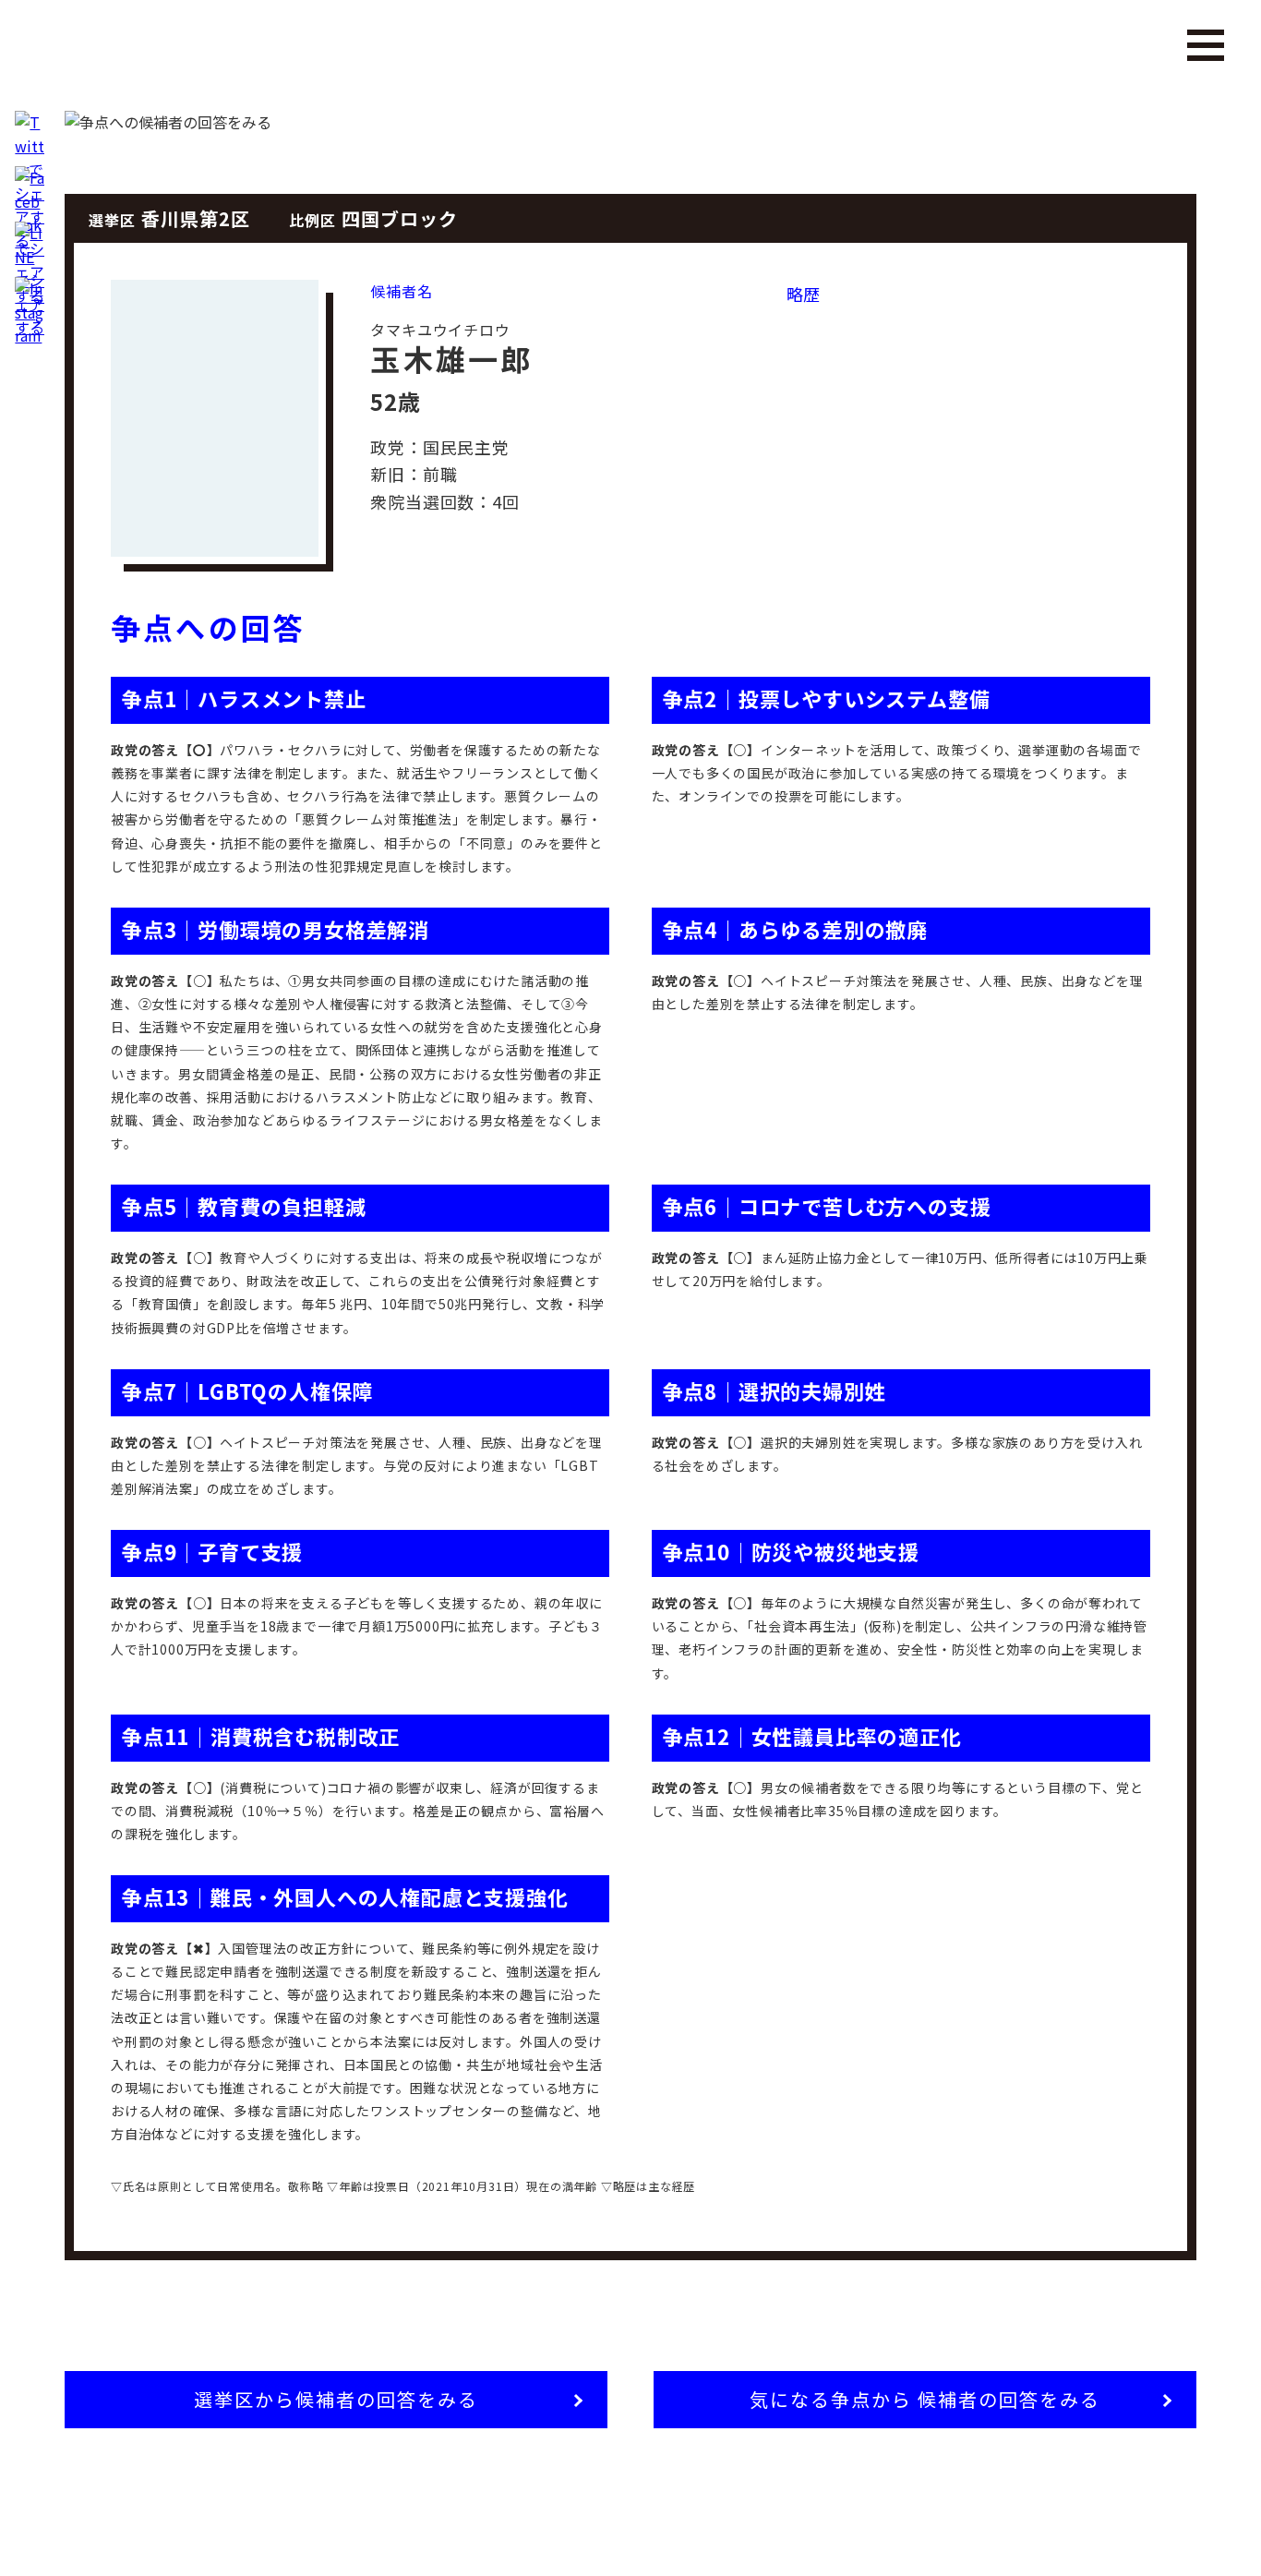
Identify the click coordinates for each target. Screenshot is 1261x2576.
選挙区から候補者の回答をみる (336, 2399)
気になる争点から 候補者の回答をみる (925, 2399)
